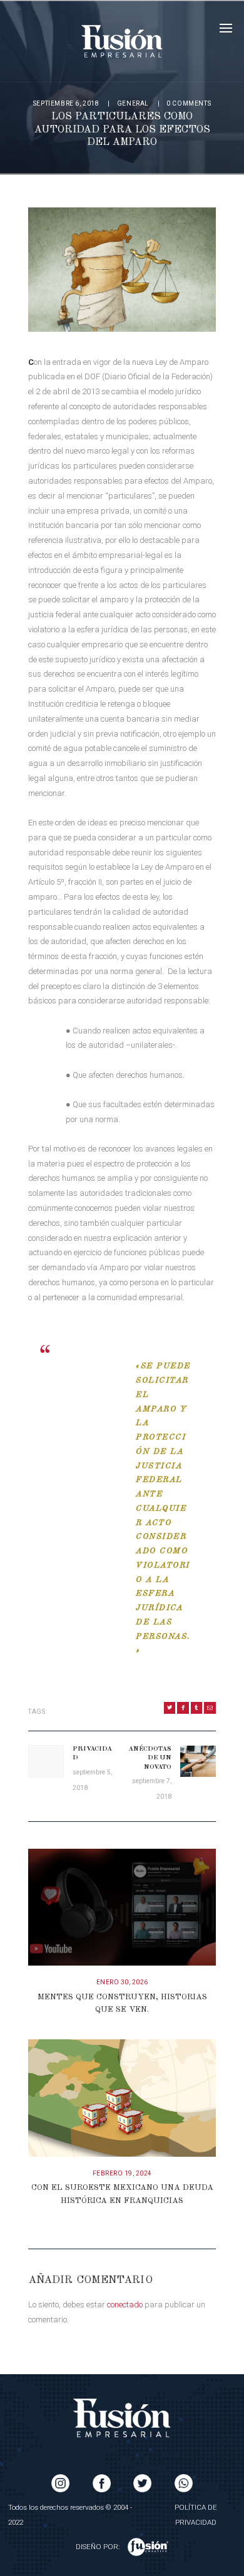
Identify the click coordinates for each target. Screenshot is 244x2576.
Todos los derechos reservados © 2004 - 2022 (70, 2515)
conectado (125, 2305)
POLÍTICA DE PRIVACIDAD (196, 2515)
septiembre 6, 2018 (66, 103)
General (133, 103)
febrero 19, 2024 (122, 2173)
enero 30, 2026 (122, 1982)
